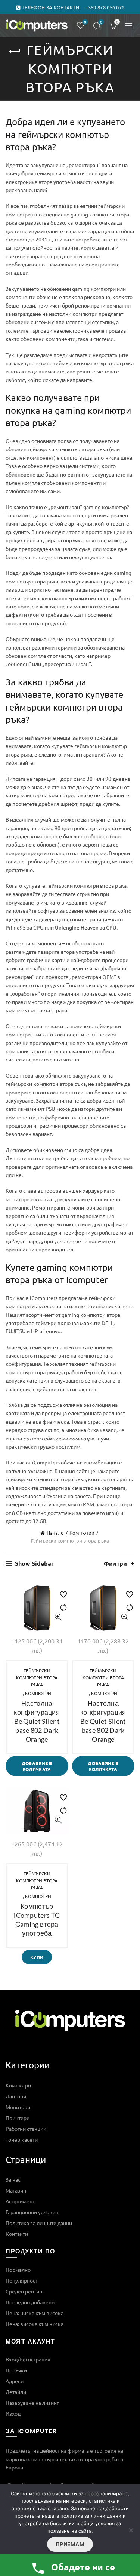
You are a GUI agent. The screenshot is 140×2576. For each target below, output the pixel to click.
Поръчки (16, 2370)
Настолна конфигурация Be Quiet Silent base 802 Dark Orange (37, 1721)
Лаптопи (16, 2096)
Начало (55, 1533)
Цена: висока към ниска (35, 2324)
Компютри (82, 1533)
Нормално (18, 2270)
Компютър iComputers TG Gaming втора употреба (37, 1920)
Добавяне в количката (37, 1766)
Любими (85, 22)
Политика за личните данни (39, 2223)
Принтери (18, 2118)
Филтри (115, 1563)
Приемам (70, 2544)
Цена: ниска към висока (35, 2313)
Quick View (58, 1617)
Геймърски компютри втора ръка (37, 1677)
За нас (13, 2179)
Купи (37, 1957)
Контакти (17, 2234)
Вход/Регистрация (28, 2359)
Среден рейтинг (25, 2291)
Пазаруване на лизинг (32, 2403)
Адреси (15, 2381)
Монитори (18, 2107)
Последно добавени (30, 2302)
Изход (13, 2413)
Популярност (22, 2280)
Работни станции (26, 2129)
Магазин (16, 2190)
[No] (131, 2530)
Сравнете (101, 22)
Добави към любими (60, 1591)
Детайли (16, 2392)
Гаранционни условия (32, 2212)
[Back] (15, 52)
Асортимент (20, 2201)
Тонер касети (22, 2139)
